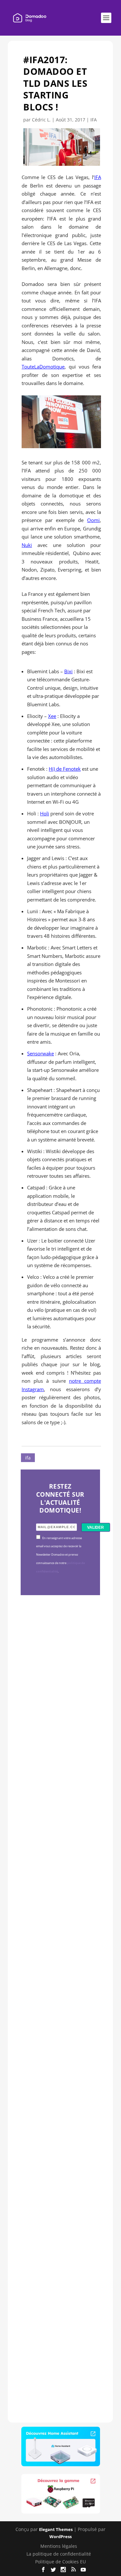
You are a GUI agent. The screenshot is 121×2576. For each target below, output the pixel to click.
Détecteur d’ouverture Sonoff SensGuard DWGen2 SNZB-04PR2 (59, 2094)
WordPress (60, 2536)
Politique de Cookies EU (60, 2562)
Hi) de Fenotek (65, 769)
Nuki (27, 545)
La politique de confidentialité (59, 2554)
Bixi (68, 671)
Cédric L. (41, 120)
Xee (52, 716)
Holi (45, 813)
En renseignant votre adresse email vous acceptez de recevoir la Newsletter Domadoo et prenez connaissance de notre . (60, 1555)
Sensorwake (40, 1053)
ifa (28, 1458)
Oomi (93, 520)
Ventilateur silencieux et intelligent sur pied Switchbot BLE (59, 2297)
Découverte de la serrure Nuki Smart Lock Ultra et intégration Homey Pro (60, 1701)
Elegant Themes (56, 2529)
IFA (94, 120)
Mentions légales (59, 2546)
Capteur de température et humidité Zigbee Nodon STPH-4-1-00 (60, 1902)
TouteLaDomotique (43, 367)
